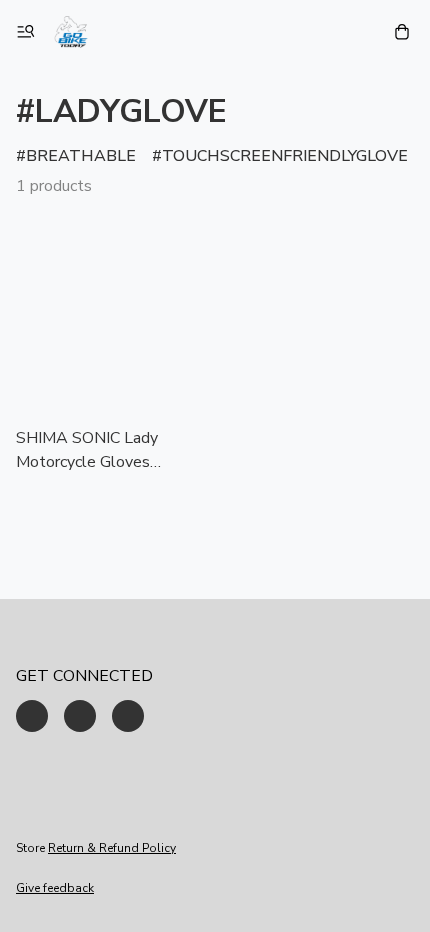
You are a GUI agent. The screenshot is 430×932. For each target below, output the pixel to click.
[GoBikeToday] (71, 32)
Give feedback (55, 888)
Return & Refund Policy (112, 848)
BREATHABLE (81, 156)
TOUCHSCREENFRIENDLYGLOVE (285, 156)
